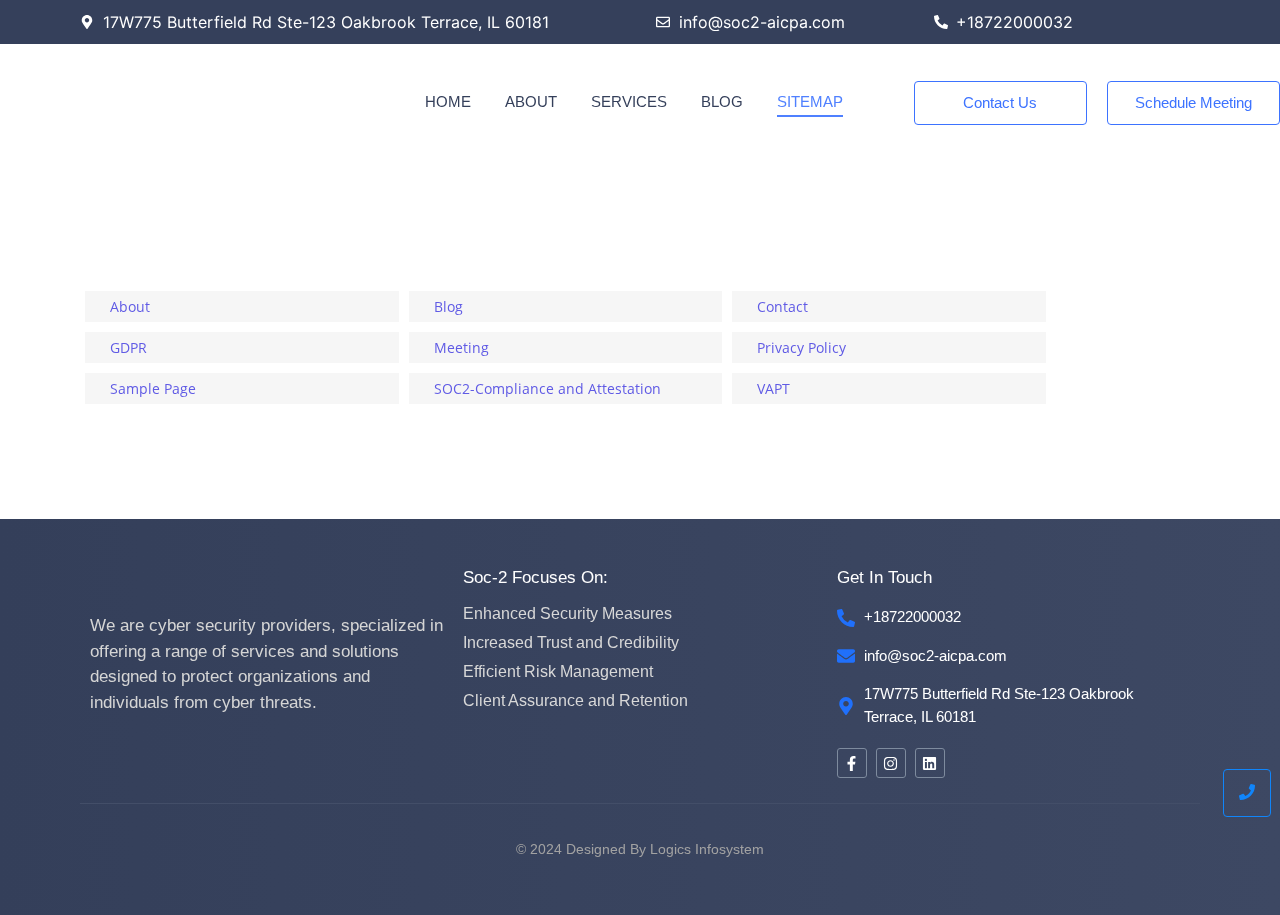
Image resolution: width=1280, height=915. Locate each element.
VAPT (773, 388)
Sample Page (153, 388)
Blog (722, 101)
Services (629, 101)
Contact (782, 306)
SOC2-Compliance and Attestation (547, 388)
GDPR (128, 347)
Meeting (461, 347)
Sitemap (810, 101)
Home (448, 101)
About (531, 101)
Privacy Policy (801, 347)
